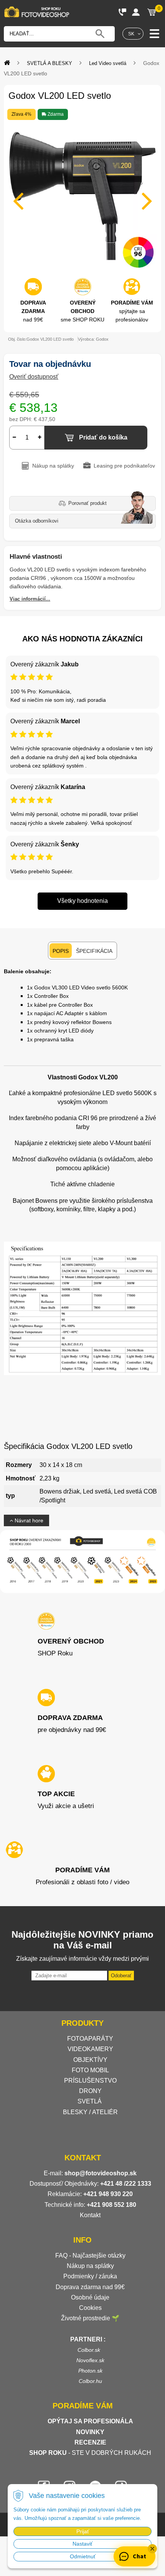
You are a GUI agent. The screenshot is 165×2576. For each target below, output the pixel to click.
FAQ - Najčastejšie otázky (90, 2255)
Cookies (90, 2308)
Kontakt (90, 2215)
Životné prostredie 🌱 (90, 2318)
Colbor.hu (90, 2381)
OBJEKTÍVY (90, 2060)
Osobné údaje (90, 2297)
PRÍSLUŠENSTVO (90, 2081)
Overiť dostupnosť (34, 377)
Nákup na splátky (90, 2266)
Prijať (83, 2531)
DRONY (90, 2091)
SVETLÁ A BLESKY (49, 63)
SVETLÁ (90, 2101)
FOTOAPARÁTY (90, 2039)
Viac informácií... (30, 599)
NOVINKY (90, 2432)
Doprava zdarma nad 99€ (90, 2287)
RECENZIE (90, 2442)
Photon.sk (90, 2371)
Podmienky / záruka (90, 2276)
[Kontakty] (122, 12)
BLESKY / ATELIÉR (90, 2112)
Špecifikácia (94, 951)
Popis (61, 951)
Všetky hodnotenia (82, 901)
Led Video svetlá (108, 63)
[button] (152, 2549)
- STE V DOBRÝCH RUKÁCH (90, 2453)
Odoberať (121, 1976)
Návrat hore (28, 1520)
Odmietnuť (83, 2556)
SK (131, 34)
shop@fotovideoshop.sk (101, 2173)
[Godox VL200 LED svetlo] (82, 196)
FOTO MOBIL (90, 2070)
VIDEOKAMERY (90, 2049)
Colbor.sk (89, 2350)
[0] (152, 12)
